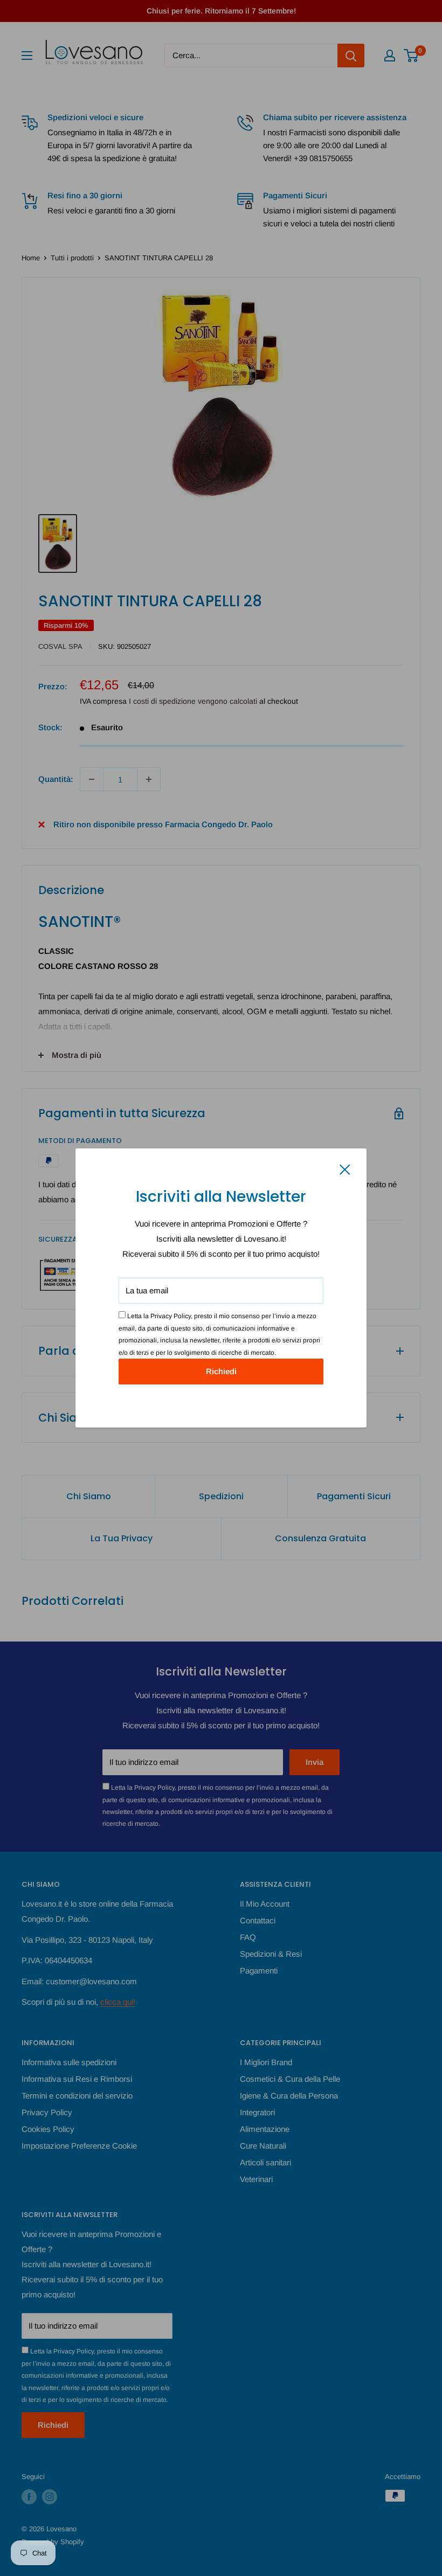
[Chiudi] (345, 1169)
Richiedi (221, 1371)
